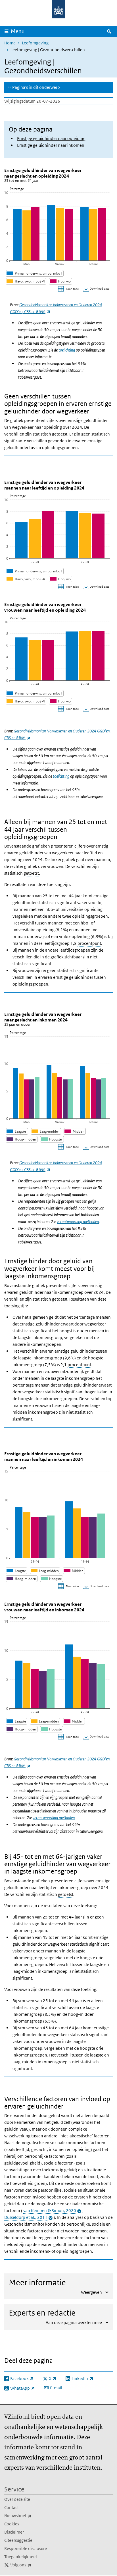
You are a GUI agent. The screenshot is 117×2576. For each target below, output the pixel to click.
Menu (18, 31)
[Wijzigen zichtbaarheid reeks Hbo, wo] (60, 281)
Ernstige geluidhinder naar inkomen (51, 145)
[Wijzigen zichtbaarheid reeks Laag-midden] (46, 1131)
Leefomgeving (35, 43)
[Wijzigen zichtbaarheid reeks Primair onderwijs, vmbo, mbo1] (35, 273)
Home (10, 43)
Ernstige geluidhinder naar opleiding (51, 138)
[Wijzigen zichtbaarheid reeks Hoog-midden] (22, 1139)
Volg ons (33, 2565)
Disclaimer (14, 2532)
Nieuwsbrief (30, 2515)
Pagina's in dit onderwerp (36, 87)
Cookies (12, 2524)
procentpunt (89, 943)
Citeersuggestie (18, 2540)
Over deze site (17, 2499)
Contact (12, 2507)
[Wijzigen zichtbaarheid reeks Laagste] (17, 1131)
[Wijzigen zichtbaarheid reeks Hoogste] (52, 1139)
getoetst (60, 434)
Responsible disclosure (26, 2548)
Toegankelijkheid (21, 2557)
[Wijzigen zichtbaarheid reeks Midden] (75, 1131)
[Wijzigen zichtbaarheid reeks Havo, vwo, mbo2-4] (26, 281)
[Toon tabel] (69, 289)
